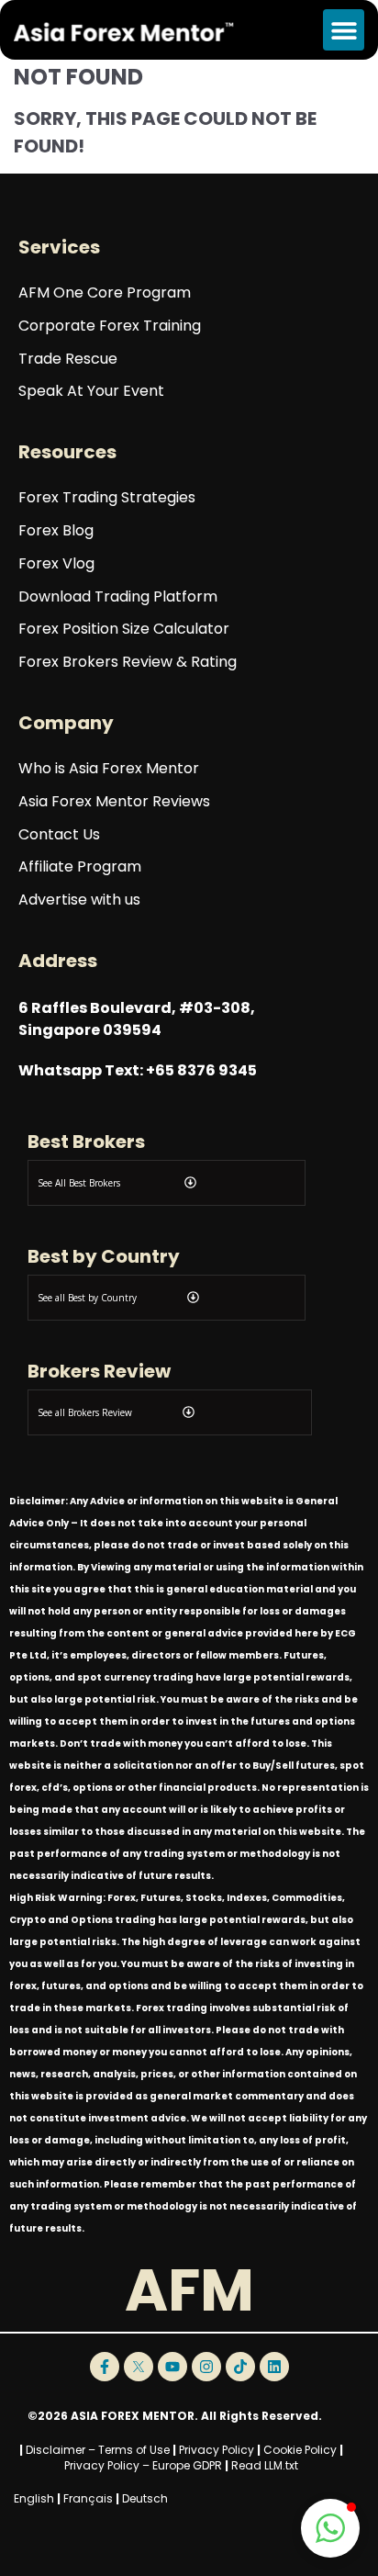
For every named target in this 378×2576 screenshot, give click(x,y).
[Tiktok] (240, 2367)
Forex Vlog (56, 564)
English (34, 2498)
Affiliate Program (80, 867)
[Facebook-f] (105, 2367)
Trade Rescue (68, 360)
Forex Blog (56, 531)
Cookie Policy (300, 2450)
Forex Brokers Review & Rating (128, 663)
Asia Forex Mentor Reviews (114, 802)
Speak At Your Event (91, 392)
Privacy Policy (217, 2450)
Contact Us (59, 835)
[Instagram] (206, 2367)
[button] (344, 30)
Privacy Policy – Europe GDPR (143, 2465)
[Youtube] (172, 2367)
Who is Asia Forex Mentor (109, 769)
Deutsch (145, 2498)
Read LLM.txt (265, 2465)
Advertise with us (79, 900)
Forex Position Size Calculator (124, 630)
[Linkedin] (274, 2367)
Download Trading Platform (118, 597)
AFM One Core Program (105, 293)
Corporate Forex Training (110, 326)
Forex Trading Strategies (107, 498)
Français (88, 2498)
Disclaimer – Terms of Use (98, 2450)
